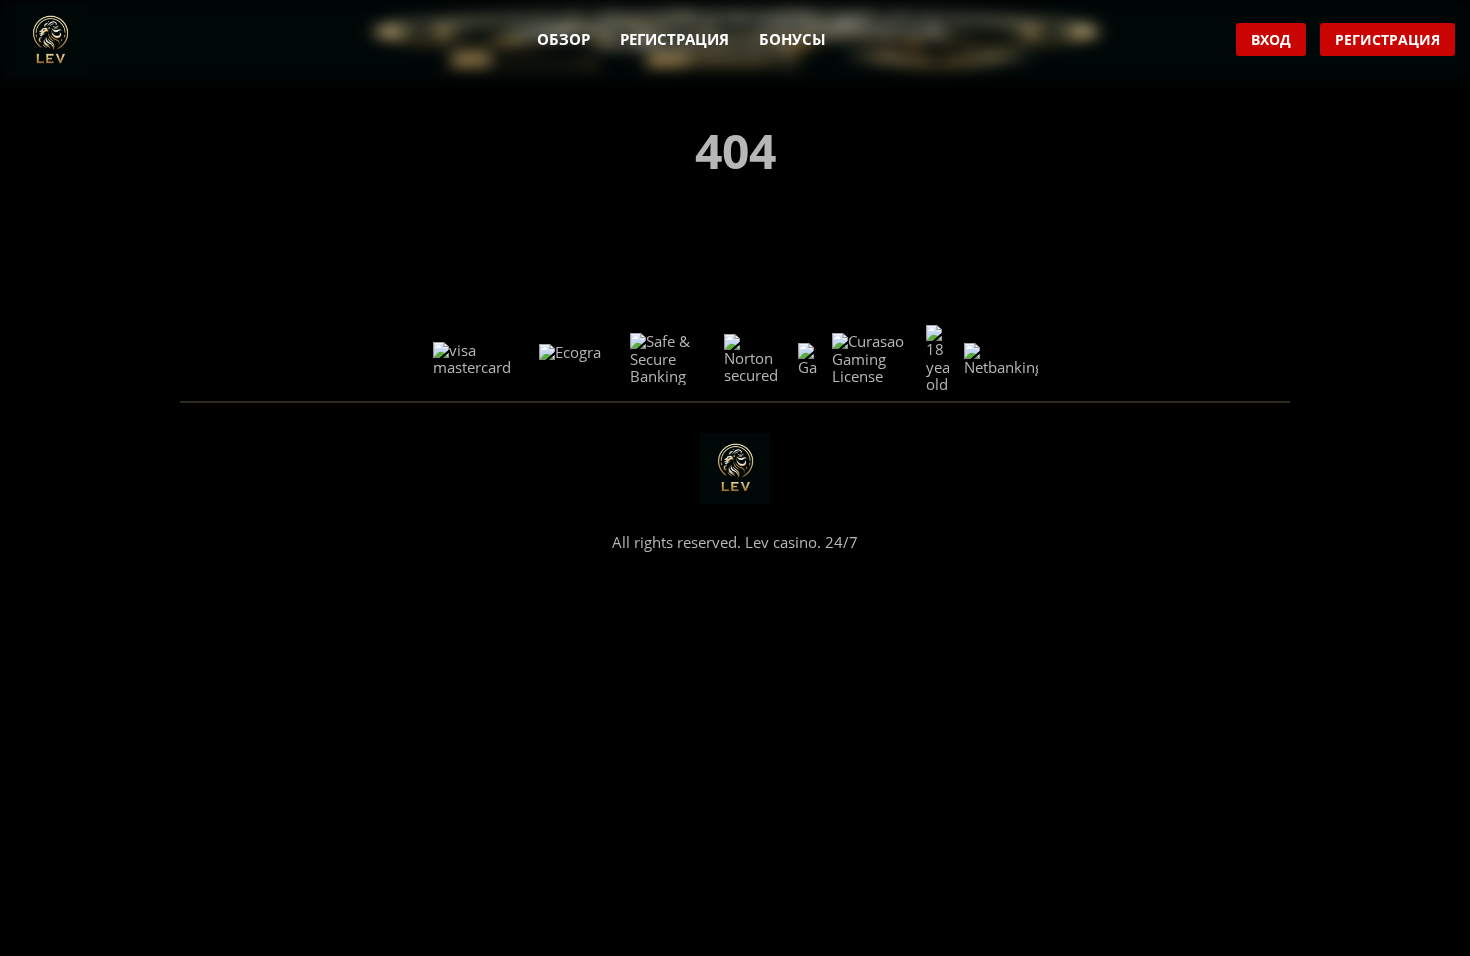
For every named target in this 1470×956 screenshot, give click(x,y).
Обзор (563, 39)
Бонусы (792, 39)
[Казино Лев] (50, 40)
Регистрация (674, 39)
